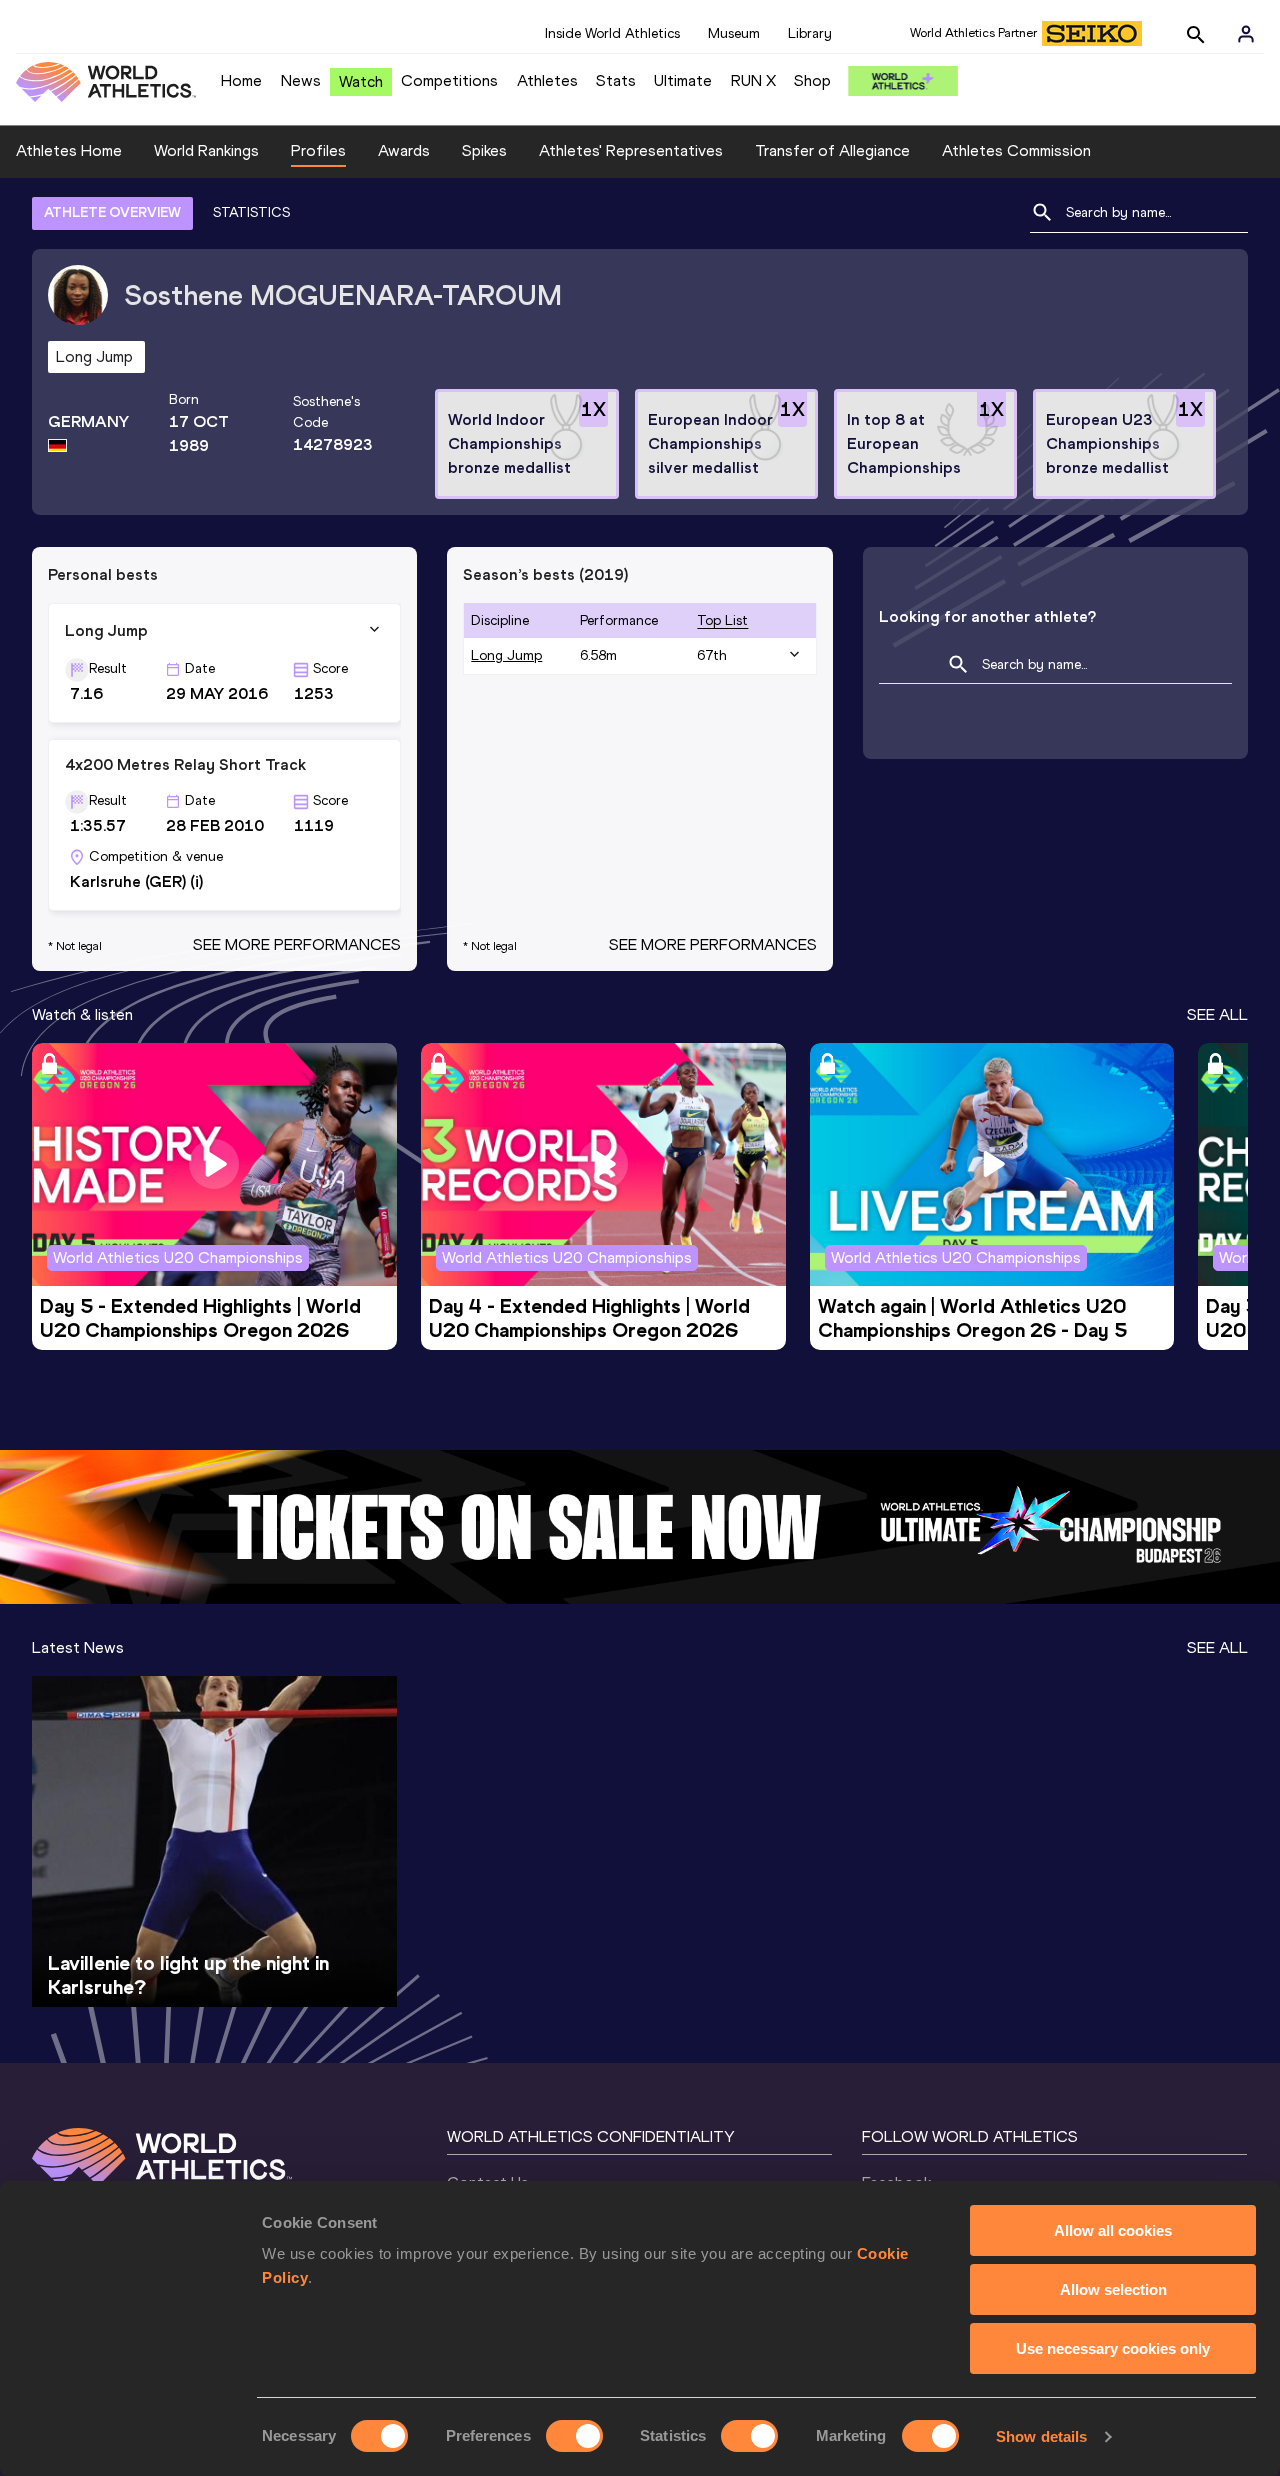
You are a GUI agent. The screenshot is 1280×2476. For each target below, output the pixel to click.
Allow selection (1113, 2289)
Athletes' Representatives (631, 150)
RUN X (753, 80)
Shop (812, 80)
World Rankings (206, 150)
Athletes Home (69, 150)
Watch (361, 81)
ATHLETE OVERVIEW (112, 212)
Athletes (547, 80)
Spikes (484, 150)
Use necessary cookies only (1113, 2348)
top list (722, 620)
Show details (1041, 2436)
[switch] (574, 2436)
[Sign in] (1246, 34)
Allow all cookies (1113, 2230)
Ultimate (683, 80)
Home (241, 80)
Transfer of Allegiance (832, 150)
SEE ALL (1217, 1014)
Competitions (449, 80)
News (301, 80)
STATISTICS (251, 212)
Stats (616, 80)
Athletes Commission (1016, 150)
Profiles (318, 150)
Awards (404, 150)
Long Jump (506, 655)
